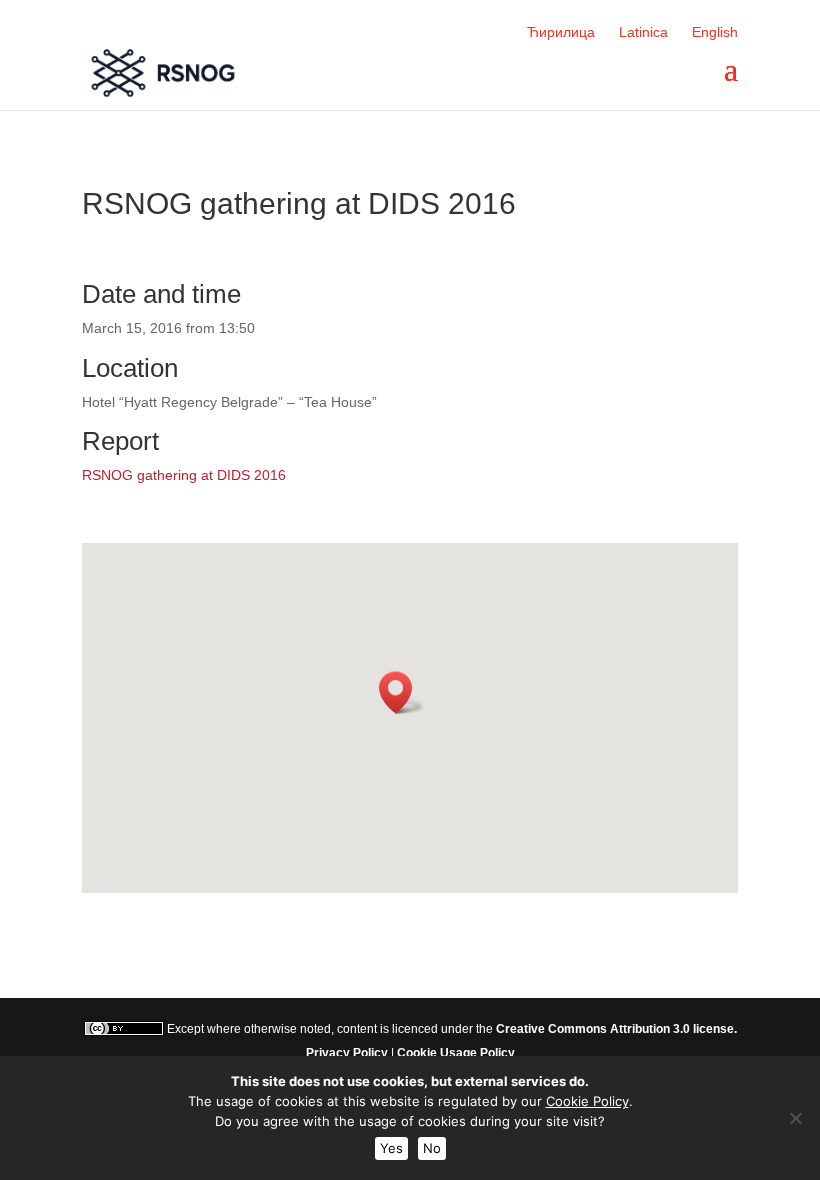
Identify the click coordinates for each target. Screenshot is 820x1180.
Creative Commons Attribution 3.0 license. (616, 1029)
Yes (391, 1148)
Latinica (643, 32)
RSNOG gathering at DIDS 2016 (184, 475)
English (715, 32)
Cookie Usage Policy (456, 1053)
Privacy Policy (347, 1053)
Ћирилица (561, 32)
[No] (795, 1118)
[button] (402, 692)
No (432, 1148)
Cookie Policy (587, 1101)
